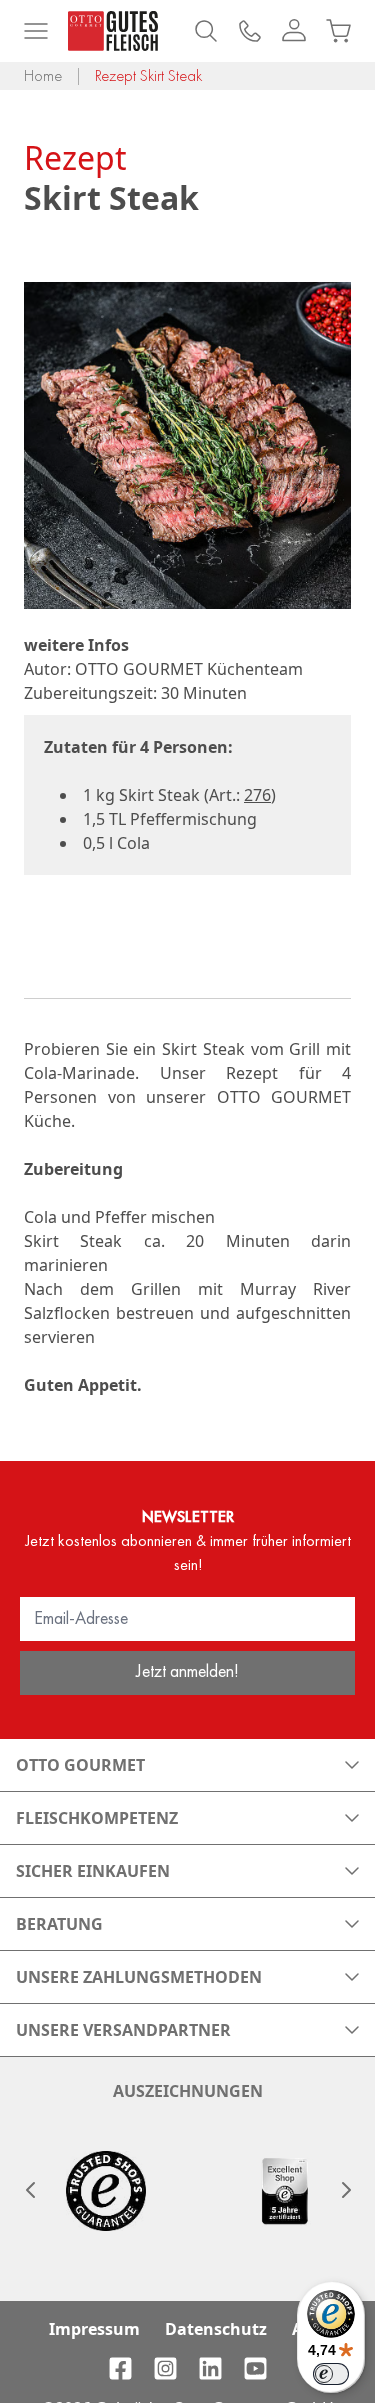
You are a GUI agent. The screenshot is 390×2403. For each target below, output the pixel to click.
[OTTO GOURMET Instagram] (165, 2368)
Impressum (94, 2329)
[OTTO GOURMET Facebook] (120, 2368)
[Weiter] (345, 2190)
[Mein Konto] (294, 31)
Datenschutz (216, 2329)
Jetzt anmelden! (187, 1670)
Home (43, 75)
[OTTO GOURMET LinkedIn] (210, 2368)
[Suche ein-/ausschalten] (206, 31)
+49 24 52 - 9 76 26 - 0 (250, 31)
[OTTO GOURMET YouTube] (255, 2368)
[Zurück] (30, 2190)
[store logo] (113, 31)
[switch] (331, 2374)
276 (257, 795)
